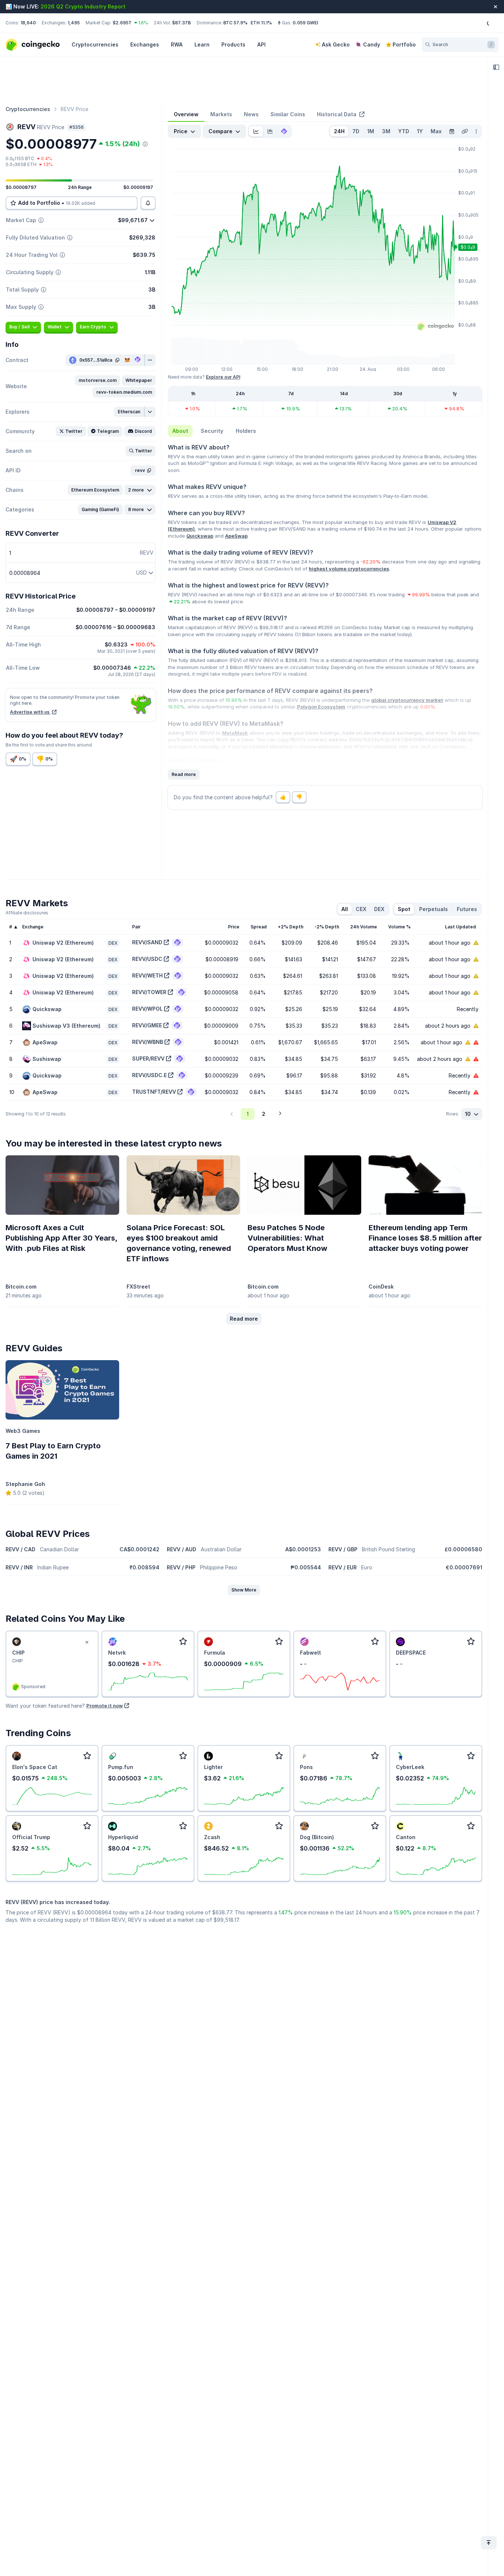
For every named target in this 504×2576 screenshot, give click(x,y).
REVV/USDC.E (149, 1075)
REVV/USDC (147, 959)
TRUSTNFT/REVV (154, 1092)
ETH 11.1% (261, 23)
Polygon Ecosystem (321, 707)
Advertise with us (30, 712)
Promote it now (105, 1706)
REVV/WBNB (148, 1042)
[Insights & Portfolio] (496, 67)
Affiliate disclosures (27, 913)
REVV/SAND (147, 942)
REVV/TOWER (149, 992)
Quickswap (200, 536)
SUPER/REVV (148, 1058)
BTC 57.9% (235, 23)
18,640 (28, 23)
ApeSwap (236, 536)
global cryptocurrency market (407, 700)
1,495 (74, 23)
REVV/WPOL (147, 1009)
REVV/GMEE (147, 1025)
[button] (98, 380)
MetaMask (235, 733)
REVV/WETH (147, 975)
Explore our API (223, 377)
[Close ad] (87, 1642)
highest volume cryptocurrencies (349, 569)
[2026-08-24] (452, 131)
